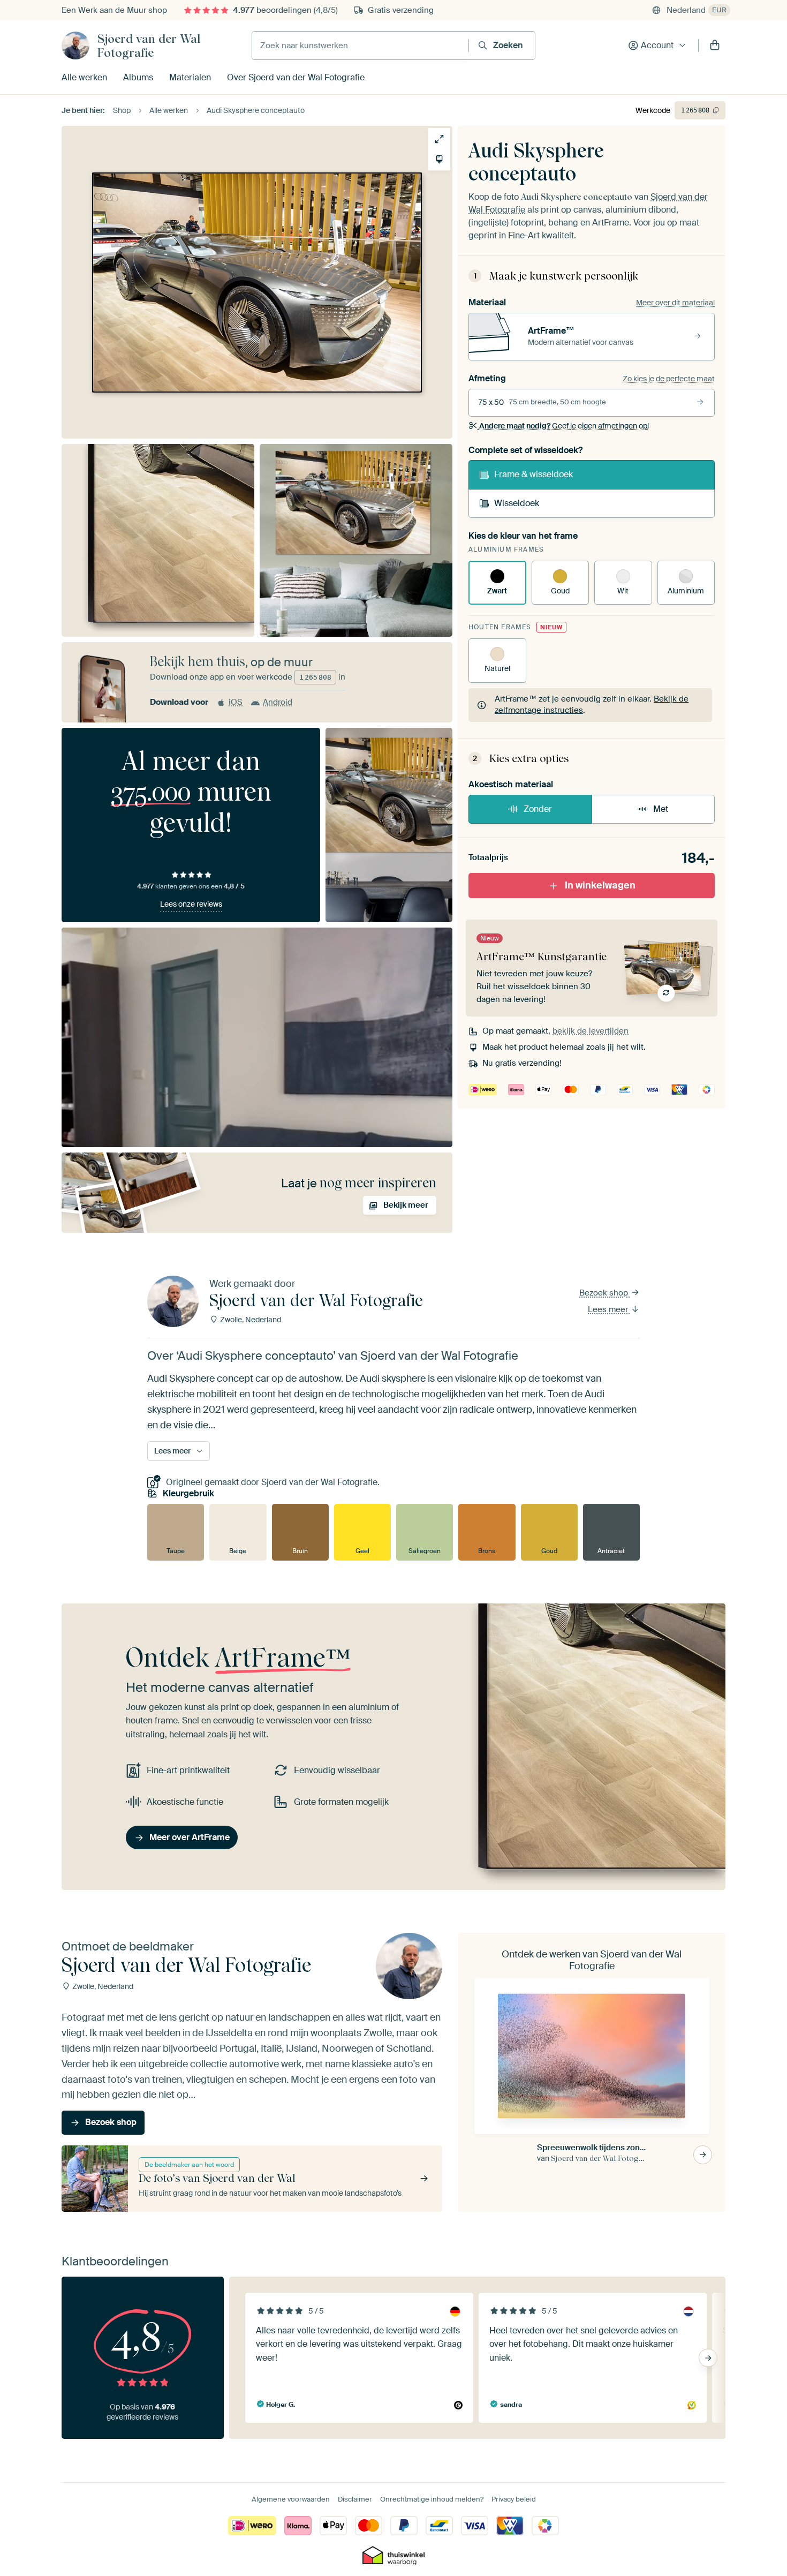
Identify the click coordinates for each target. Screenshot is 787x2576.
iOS (236, 702)
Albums (138, 77)
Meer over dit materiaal (675, 303)
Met (661, 809)
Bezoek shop (605, 1293)
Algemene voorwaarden (291, 2499)
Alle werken (84, 77)
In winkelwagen (600, 885)
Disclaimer (355, 2499)
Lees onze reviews (191, 904)
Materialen (190, 77)
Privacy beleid (514, 2499)
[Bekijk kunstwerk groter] (439, 139)
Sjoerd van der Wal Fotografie (149, 46)
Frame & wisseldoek (534, 474)
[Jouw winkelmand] (715, 46)
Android (278, 702)
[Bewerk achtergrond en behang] (439, 159)
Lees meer (609, 1309)
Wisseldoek (517, 503)
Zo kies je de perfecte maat (669, 379)
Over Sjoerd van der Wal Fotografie (296, 77)
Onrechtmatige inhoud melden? (432, 2499)
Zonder (538, 809)
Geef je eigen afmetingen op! (564, 426)
